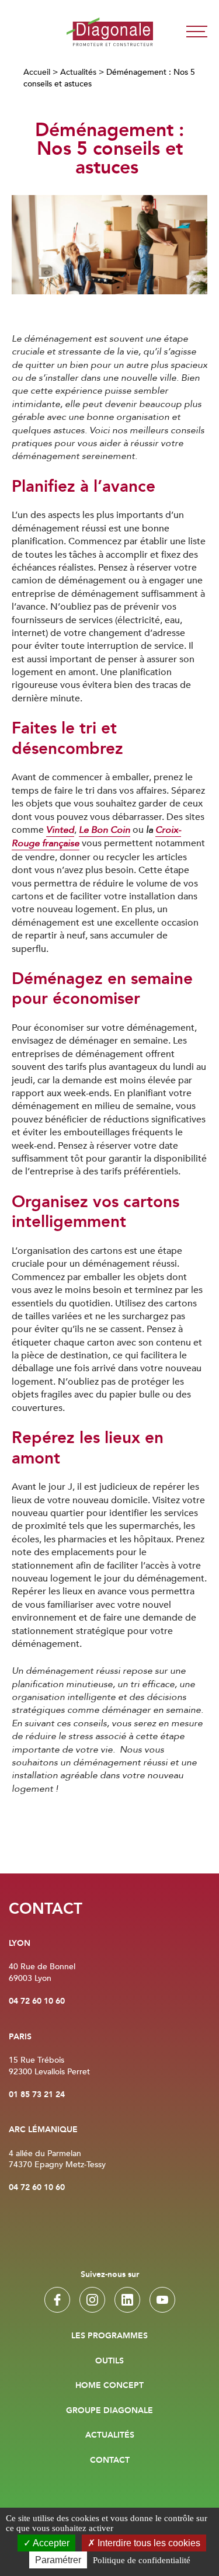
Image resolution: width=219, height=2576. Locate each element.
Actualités (78, 72)
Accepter (50, 2543)
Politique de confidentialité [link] (142, 2560)
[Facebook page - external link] (57, 2300)
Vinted (60, 830)
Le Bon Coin (105, 830)
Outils (109, 2361)
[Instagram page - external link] (92, 2300)
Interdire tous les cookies (148, 2543)
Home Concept (109, 2386)
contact (110, 2460)
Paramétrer (58, 2560)
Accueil (37, 72)
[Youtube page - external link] (162, 2300)
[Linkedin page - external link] (127, 2300)
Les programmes (109, 2336)
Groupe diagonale (109, 2411)
